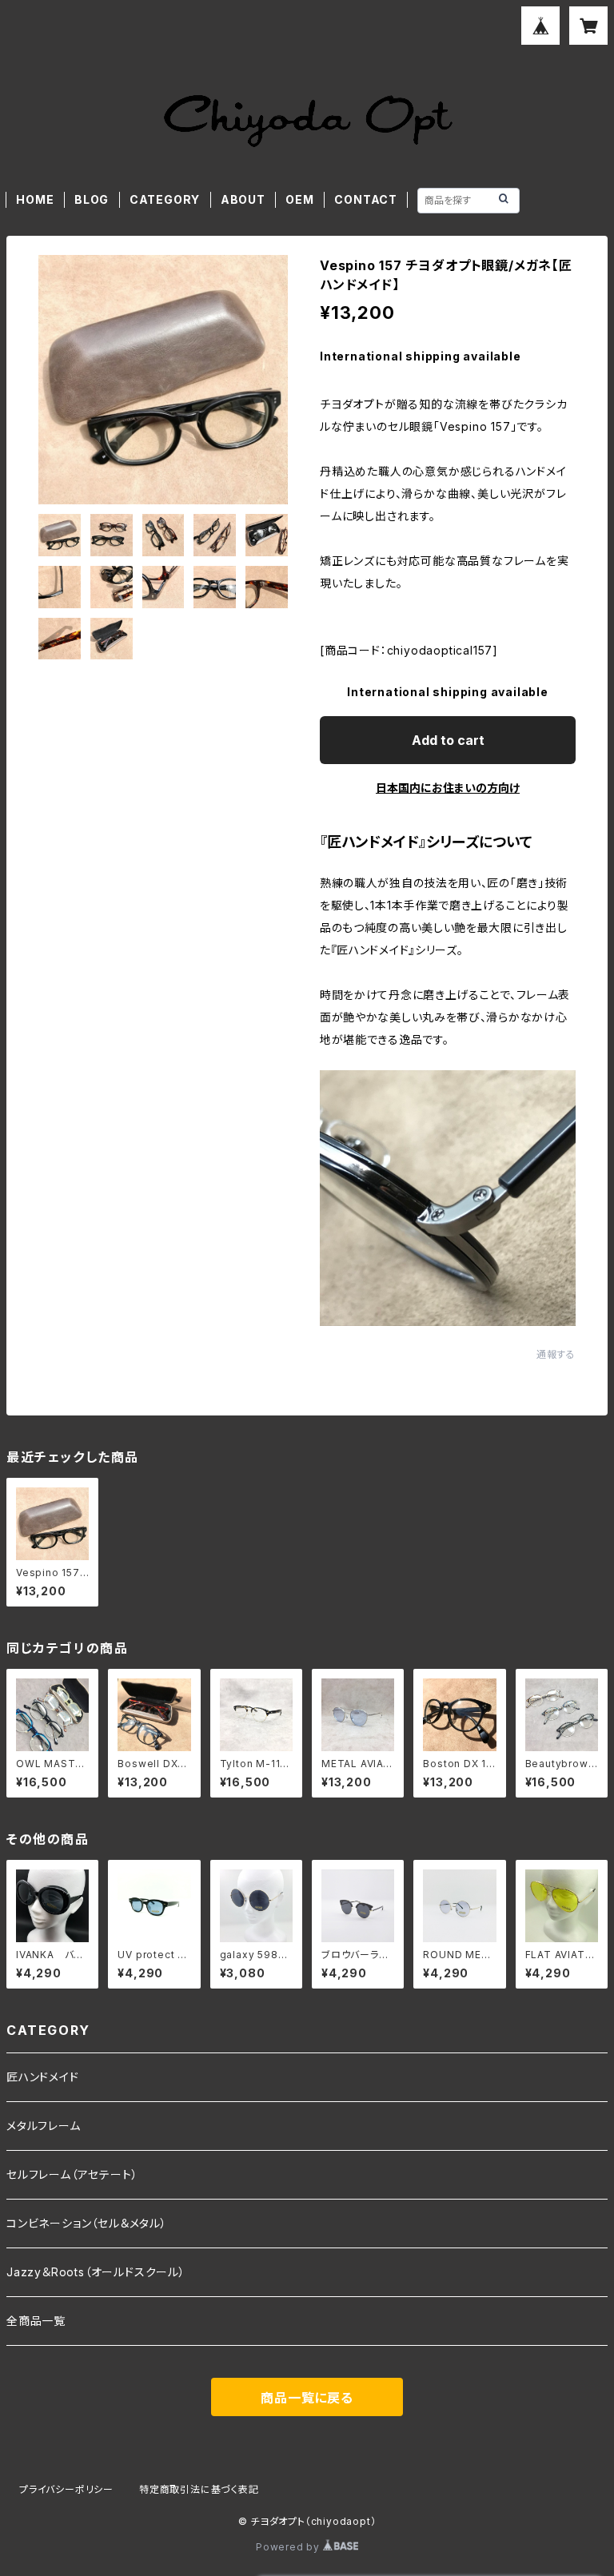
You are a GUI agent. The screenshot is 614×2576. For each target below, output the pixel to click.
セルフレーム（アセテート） (72, 2174)
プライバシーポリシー (66, 2489)
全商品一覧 (36, 2321)
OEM (299, 199)
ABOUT (243, 199)
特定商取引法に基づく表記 (199, 2489)
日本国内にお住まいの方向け (448, 788)
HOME (35, 199)
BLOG (92, 199)
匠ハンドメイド (43, 2077)
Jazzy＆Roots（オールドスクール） (96, 2272)
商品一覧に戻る (307, 2398)
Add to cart (448, 740)
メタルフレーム (44, 2126)
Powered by (289, 2547)
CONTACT (366, 199)
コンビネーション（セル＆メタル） (87, 2223)
